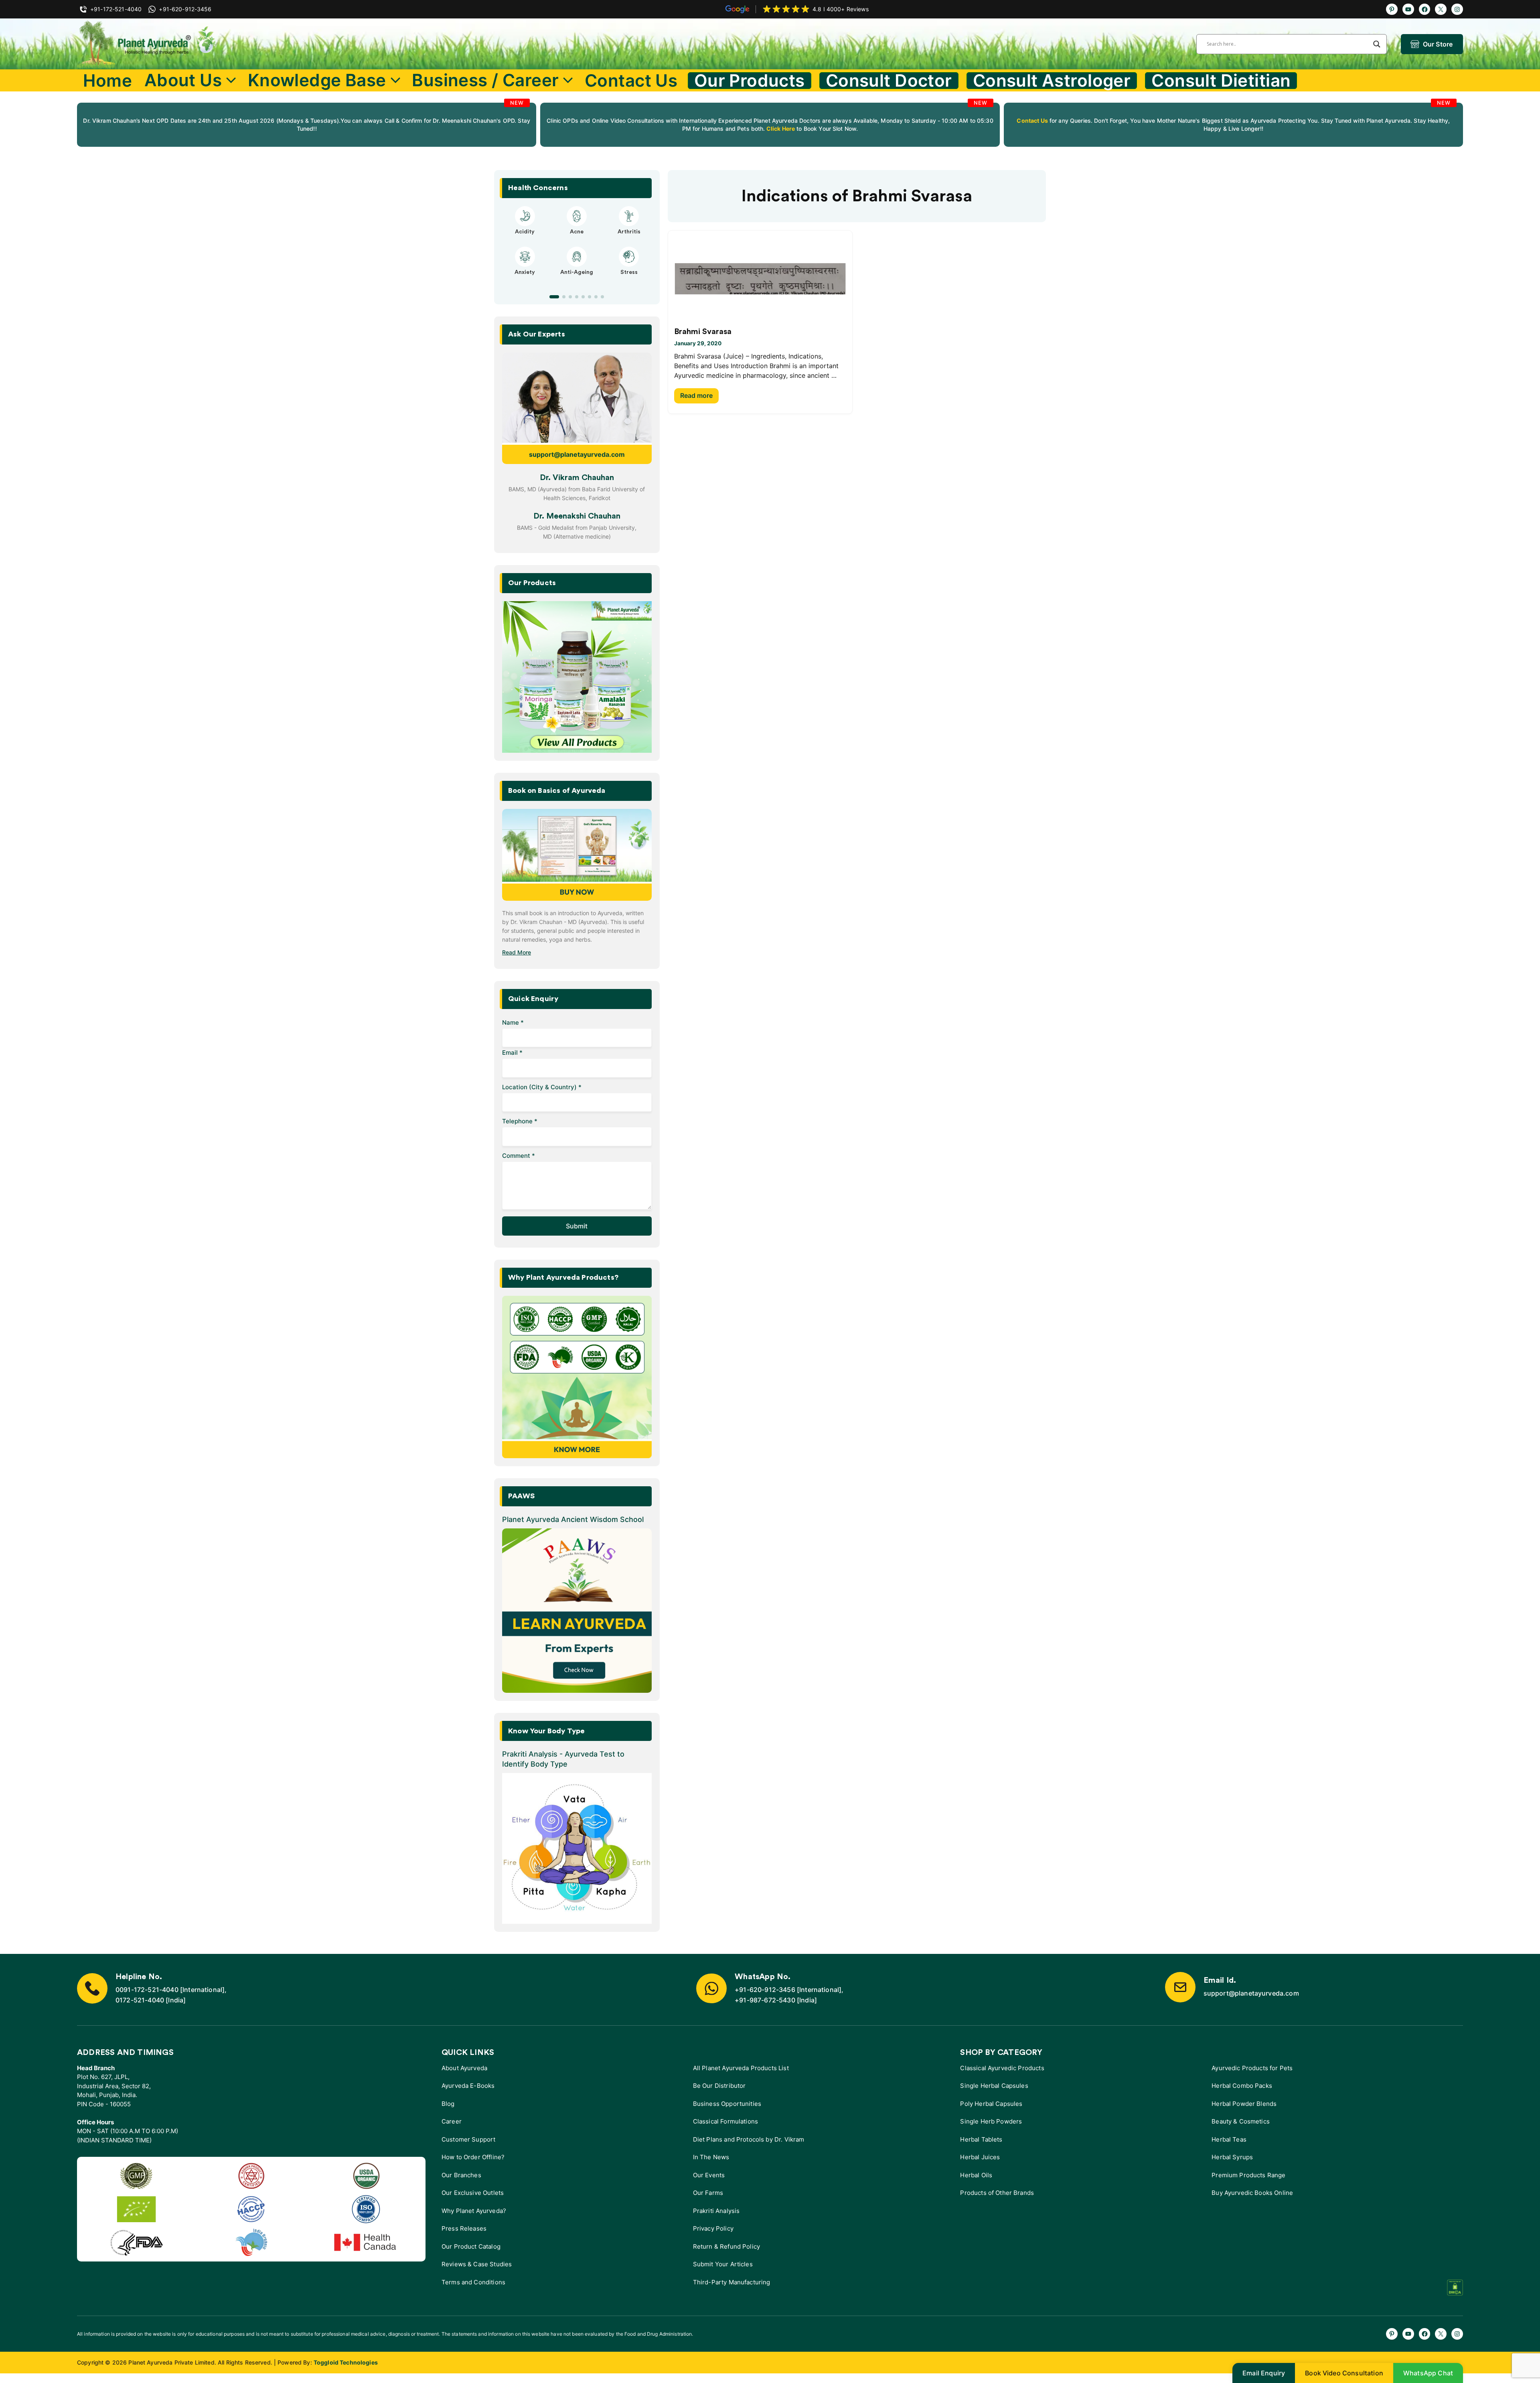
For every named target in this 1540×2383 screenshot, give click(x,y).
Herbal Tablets (981, 2139)
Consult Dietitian (1221, 81)
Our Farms (708, 2193)
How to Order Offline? (473, 2157)
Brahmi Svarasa (703, 332)
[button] (551, 297)
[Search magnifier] (1377, 44)
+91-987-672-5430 (765, 2000)
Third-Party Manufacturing (732, 2282)
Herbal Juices (980, 2157)
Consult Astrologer (1052, 81)
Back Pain (629, 280)
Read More (517, 952)
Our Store (1438, 44)
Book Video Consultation (1344, 2373)
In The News (711, 2157)
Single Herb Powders (991, 2121)
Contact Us (631, 80)
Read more (696, 395)
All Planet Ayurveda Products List (741, 2068)
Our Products (750, 81)
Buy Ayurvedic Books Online (1252, 2193)
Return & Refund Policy (726, 2246)
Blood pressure (577, 280)
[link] (307, 125)
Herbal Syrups (1232, 2157)
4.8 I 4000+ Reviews (841, 9)
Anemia (525, 280)
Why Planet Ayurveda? (474, 2211)
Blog (448, 2104)
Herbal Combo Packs (1242, 2086)
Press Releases (464, 2228)
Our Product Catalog (471, 2246)
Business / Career (485, 80)
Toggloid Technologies (346, 2362)
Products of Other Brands (997, 2193)
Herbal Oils (976, 2175)
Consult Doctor (889, 81)
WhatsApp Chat (1428, 2373)
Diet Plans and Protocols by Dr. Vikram (749, 2139)
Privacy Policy (713, 2228)
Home (107, 80)
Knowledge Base (317, 80)
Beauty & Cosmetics (1241, 2121)
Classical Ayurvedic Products (1002, 2068)
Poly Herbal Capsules (991, 2104)
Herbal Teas (1229, 2139)
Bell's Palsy (577, 232)
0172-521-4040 (140, 2000)
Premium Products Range (1248, 2175)
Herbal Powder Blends (1244, 2104)
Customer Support (468, 2139)
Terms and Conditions (473, 2282)
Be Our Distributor (719, 2086)
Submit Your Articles (723, 2264)
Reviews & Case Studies (477, 2264)
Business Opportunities (727, 2104)
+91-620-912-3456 (765, 1990)
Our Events (709, 2175)
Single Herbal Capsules (994, 2086)
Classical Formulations (725, 2121)
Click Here (780, 129)
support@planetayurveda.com (577, 454)
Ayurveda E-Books (468, 2086)
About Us (183, 80)
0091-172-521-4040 (147, 1990)
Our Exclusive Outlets (473, 2193)
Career (452, 2121)
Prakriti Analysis (716, 2211)
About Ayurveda (464, 2068)
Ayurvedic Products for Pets (1252, 2068)
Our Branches (461, 2175)
